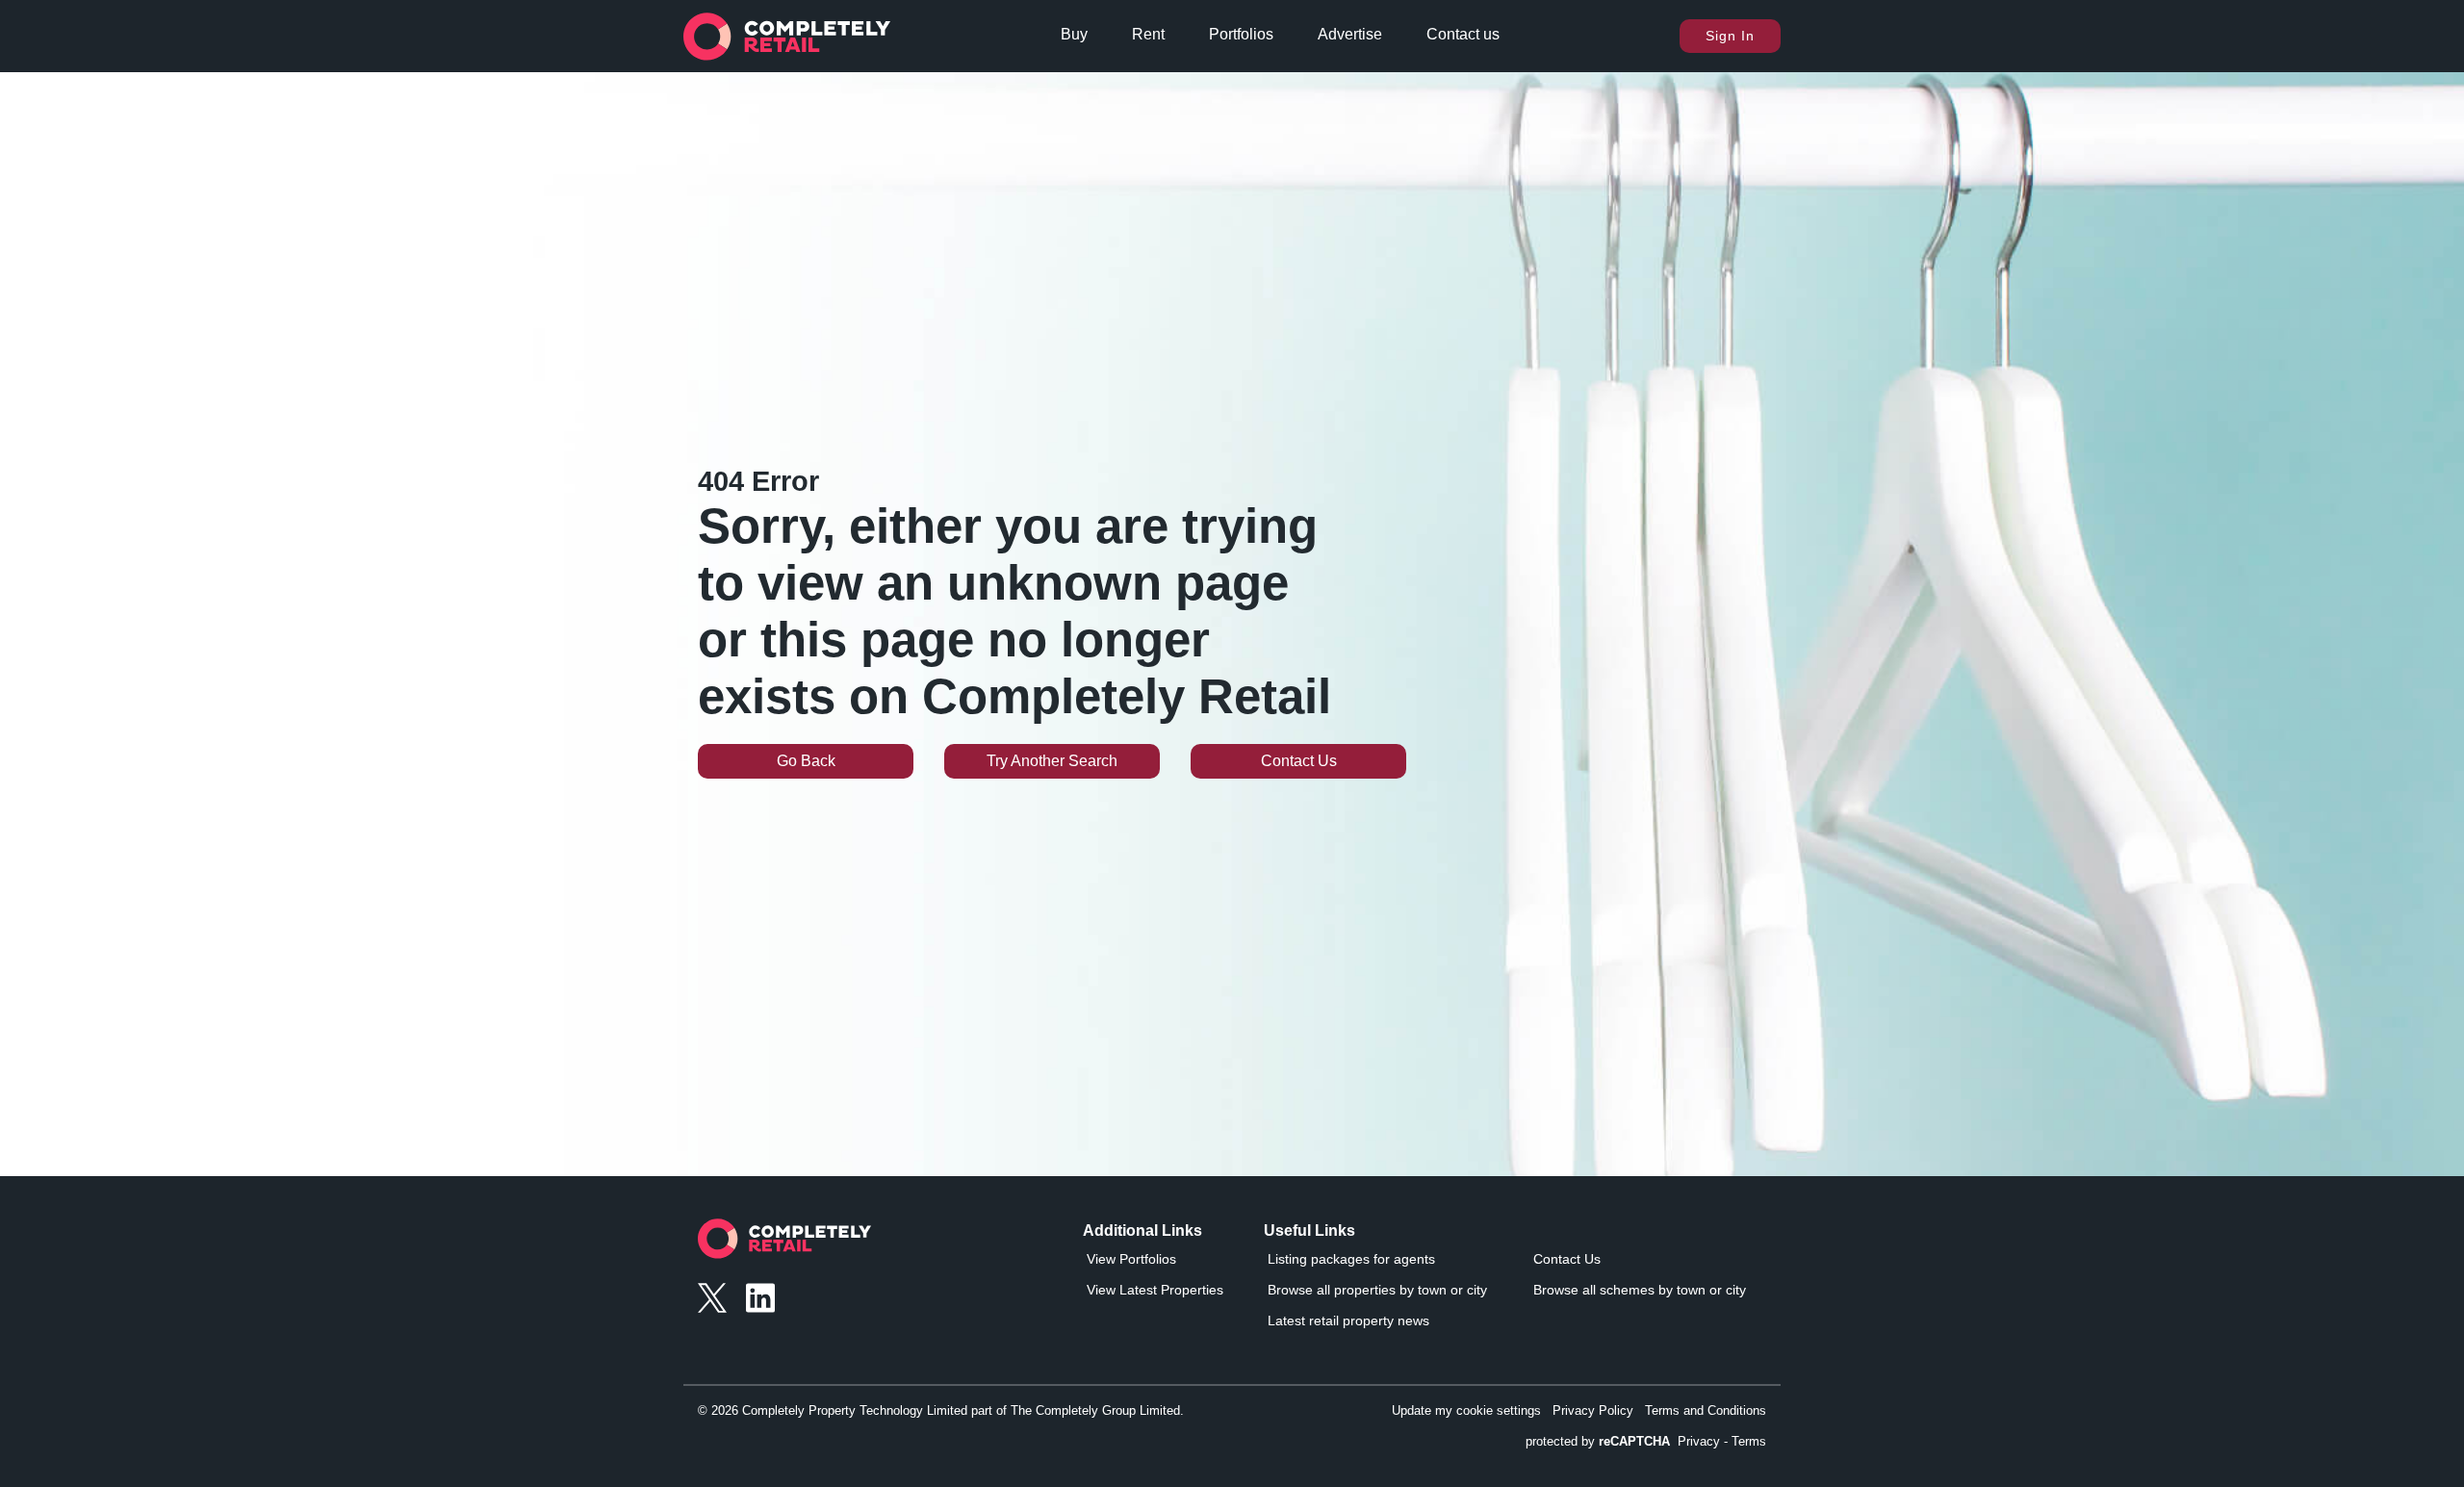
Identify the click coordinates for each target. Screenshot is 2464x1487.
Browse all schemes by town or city (1640, 1290)
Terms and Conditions (1706, 1410)
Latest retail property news (1348, 1320)
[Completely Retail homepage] (784, 1244)
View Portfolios (1131, 1259)
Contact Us (1299, 761)
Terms (1749, 1441)
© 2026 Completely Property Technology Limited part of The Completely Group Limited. (941, 1410)
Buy (1074, 34)
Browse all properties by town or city (1377, 1290)
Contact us (1463, 34)
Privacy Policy (1593, 1410)
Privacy (1699, 1441)
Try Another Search (1052, 761)
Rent (1148, 34)
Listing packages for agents (1351, 1259)
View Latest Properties (1155, 1290)
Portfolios (1241, 34)
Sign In (1730, 36)
